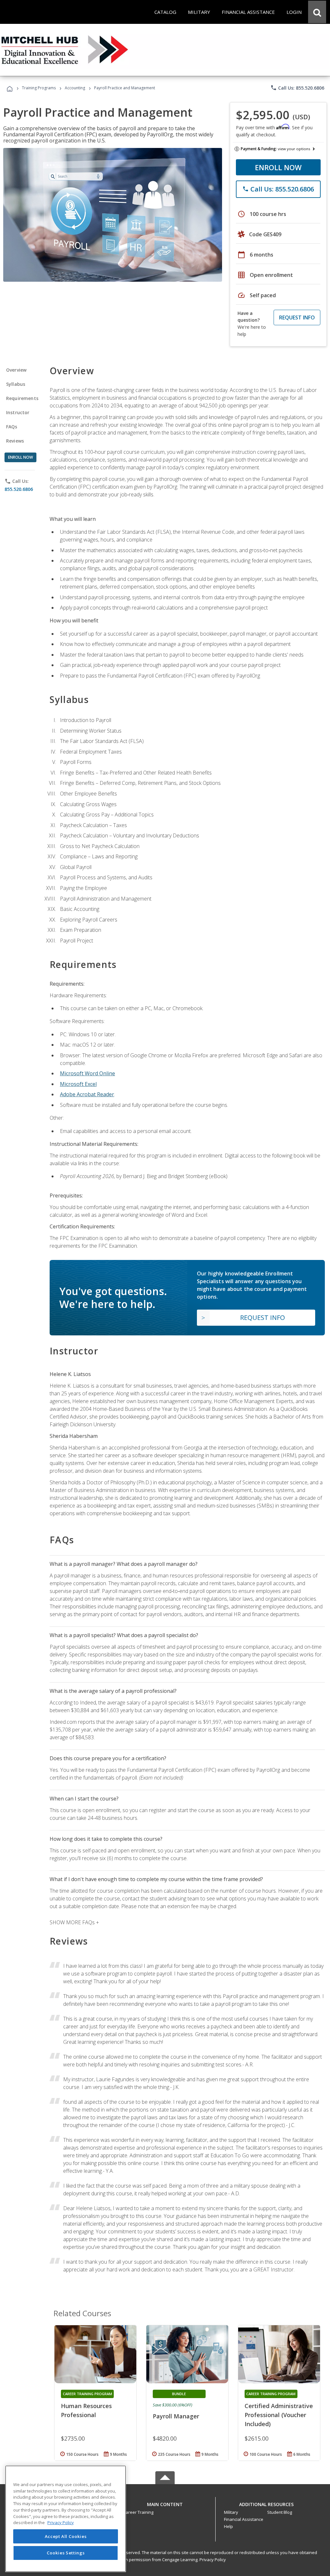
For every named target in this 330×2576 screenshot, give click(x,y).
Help (228, 2526)
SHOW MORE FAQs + (74, 1922)
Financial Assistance (244, 2519)
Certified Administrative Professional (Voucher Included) (279, 2415)
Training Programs (39, 88)
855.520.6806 (19, 489)
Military (231, 2512)
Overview (16, 370)
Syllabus (16, 384)
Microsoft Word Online (87, 1073)
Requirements (22, 398)
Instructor (18, 412)
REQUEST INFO (297, 317)
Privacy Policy (213, 2560)
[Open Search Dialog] (317, 12)
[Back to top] (165, 2503)
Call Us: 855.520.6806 (297, 88)
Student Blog (280, 2512)
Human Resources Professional (86, 2410)
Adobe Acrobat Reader (87, 1094)
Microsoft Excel (78, 1084)
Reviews (15, 441)
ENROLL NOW (278, 167)
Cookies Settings (66, 2553)
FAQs (12, 427)
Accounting (75, 88)
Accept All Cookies (66, 2536)
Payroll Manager (176, 2416)
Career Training (138, 2512)
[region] (66, 2519)
